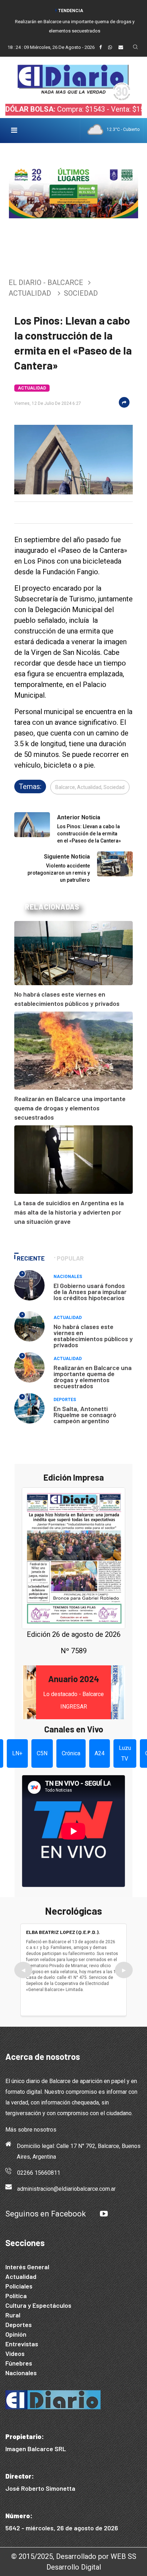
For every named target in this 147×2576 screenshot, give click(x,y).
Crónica (71, 1753)
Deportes (65, 1400)
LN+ (17, 1753)
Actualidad (30, 293)
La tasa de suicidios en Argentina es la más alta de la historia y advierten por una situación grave (69, 1212)
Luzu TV (125, 1753)
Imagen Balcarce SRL (36, 2449)
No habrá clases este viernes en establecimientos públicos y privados (93, 1336)
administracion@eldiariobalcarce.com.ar (66, 2189)
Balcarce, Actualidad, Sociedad (90, 787)
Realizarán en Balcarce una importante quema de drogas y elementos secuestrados (70, 1108)
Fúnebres (19, 2363)
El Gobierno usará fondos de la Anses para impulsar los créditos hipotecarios (90, 1292)
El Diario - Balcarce (46, 282)
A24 (100, 1753)
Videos (15, 2353)
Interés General (27, 2267)
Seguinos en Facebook (46, 2214)
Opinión (16, 2334)
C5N (42, 1753)
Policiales (19, 2286)
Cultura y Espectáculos (38, 2305)
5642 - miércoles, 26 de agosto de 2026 (62, 2528)
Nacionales (68, 1277)
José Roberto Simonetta (40, 2488)
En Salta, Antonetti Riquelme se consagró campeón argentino (85, 1415)
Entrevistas (22, 2344)
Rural (13, 2315)
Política (16, 2296)
